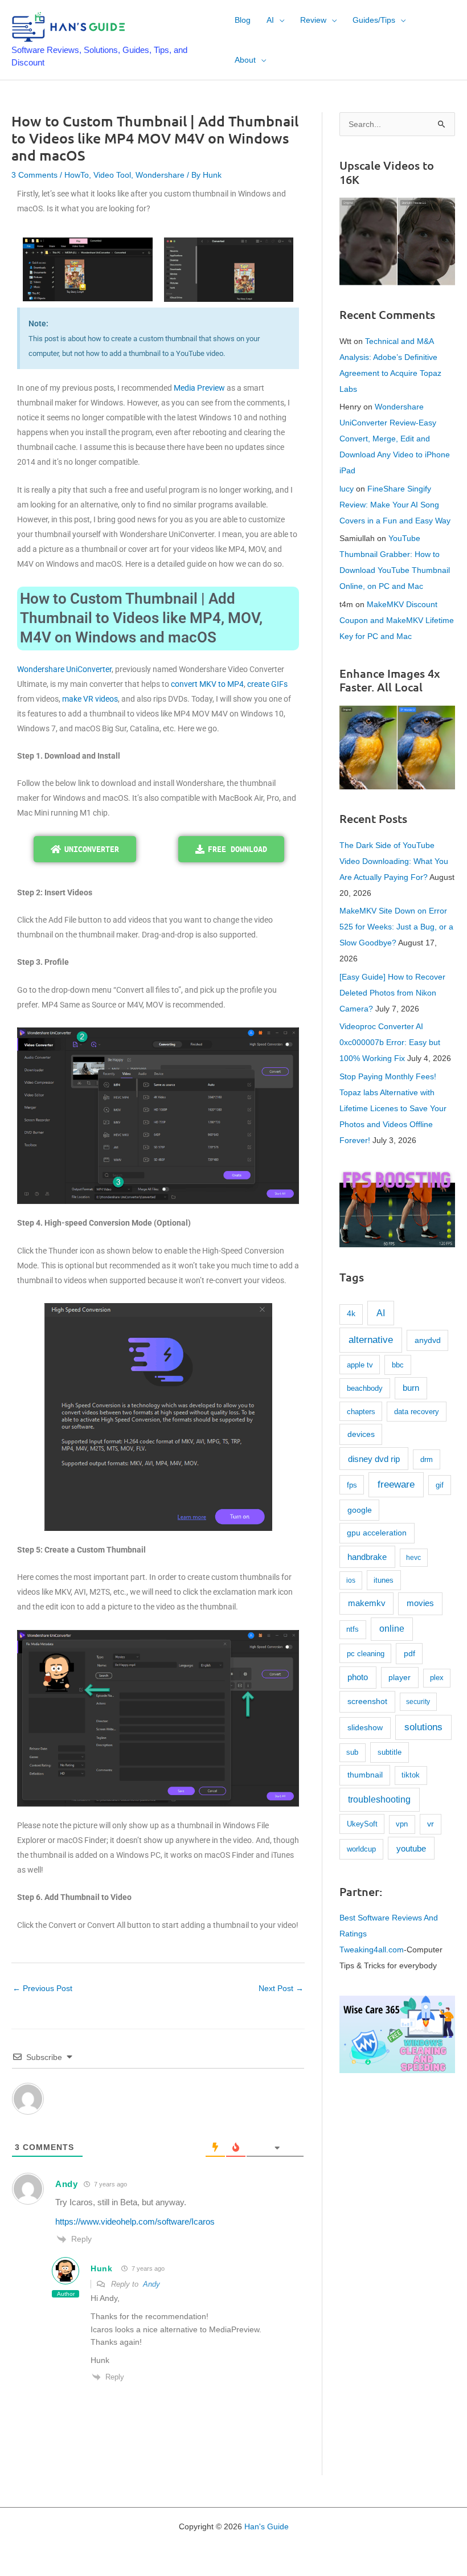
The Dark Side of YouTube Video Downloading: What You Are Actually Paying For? (394, 861)
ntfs (353, 1629)
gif (440, 1485)
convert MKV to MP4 (207, 684)
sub (352, 1752)
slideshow (365, 1727)
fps (352, 1485)
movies (420, 1603)
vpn (402, 1824)
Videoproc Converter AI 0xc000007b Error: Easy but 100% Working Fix (390, 1042)
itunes (384, 1580)
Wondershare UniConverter (64, 669)
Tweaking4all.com (372, 1950)
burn (411, 1388)
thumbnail (365, 1775)
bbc (398, 1365)
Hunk (102, 2268)
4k (351, 1314)
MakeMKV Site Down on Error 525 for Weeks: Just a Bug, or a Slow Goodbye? (396, 927)
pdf (409, 1653)
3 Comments (34, 175)
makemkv (367, 1603)
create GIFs (267, 684)
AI (381, 1313)
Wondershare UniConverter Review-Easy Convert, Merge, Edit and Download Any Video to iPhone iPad (395, 439)
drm (427, 1459)
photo (358, 1677)
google (360, 1510)
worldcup (361, 1849)
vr (431, 1824)
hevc (413, 1558)
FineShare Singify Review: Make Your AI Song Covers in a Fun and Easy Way (395, 505)
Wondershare (160, 175)
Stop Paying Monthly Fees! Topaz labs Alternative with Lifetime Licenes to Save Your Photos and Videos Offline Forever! (393, 1108)
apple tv (360, 1365)
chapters (361, 1412)
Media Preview (199, 388)
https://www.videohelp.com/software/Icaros (135, 2221)
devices (361, 1434)
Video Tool (112, 175)
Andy (67, 2184)
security (418, 1702)
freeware (396, 1484)
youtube (411, 1848)
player (400, 1677)
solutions (423, 1727)
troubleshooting (379, 1799)
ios (351, 1580)
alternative (371, 1340)
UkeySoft (362, 1824)
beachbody (365, 1388)
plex (437, 1678)
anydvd (428, 1340)
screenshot (367, 1701)
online (392, 1629)
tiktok (411, 1775)
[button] (279, 20)
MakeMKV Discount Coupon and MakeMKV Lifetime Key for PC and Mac (397, 620)
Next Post (281, 1988)
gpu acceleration (377, 1533)
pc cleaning (366, 1654)
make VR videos (90, 699)
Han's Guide (267, 2526)
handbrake (367, 1557)
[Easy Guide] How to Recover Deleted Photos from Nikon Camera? (392, 993)
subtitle (390, 1752)
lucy (347, 489)
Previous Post (42, 1988)
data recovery (417, 1412)
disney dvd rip (374, 1459)
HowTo (77, 175)
